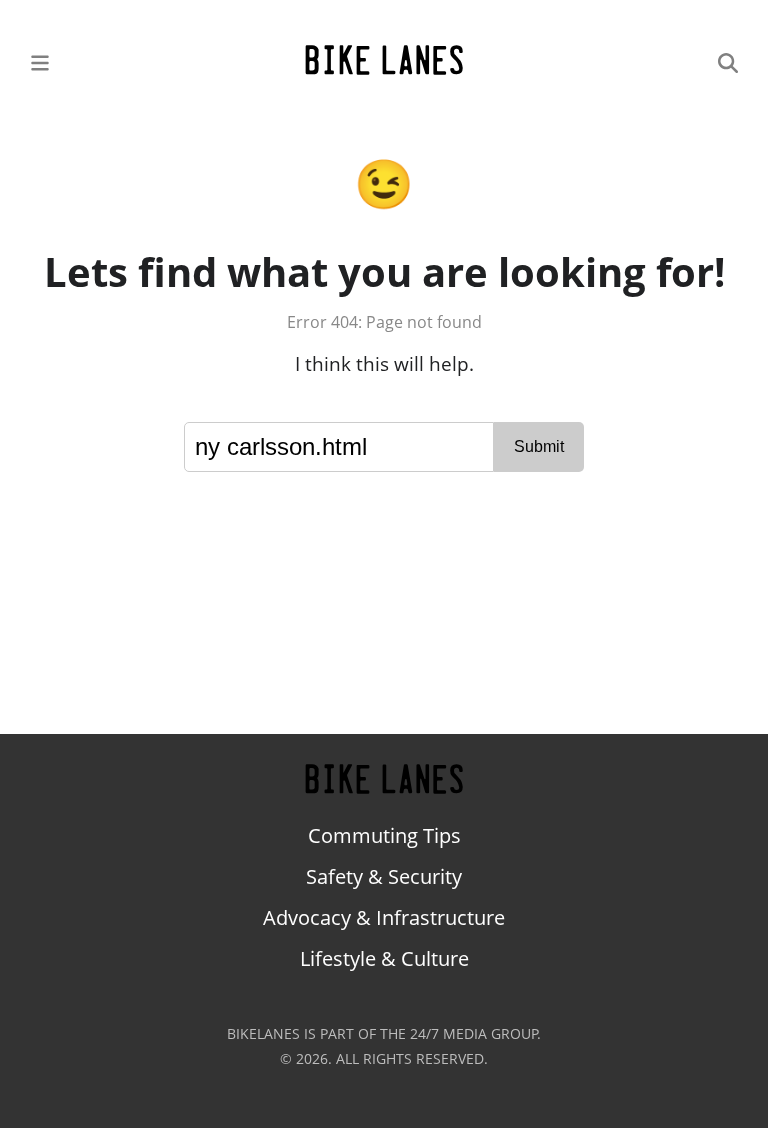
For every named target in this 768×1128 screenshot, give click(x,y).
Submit (539, 446)
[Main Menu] (40, 61)
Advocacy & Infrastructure (384, 917)
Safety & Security (384, 876)
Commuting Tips (384, 835)
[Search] (728, 61)
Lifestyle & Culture (384, 958)
